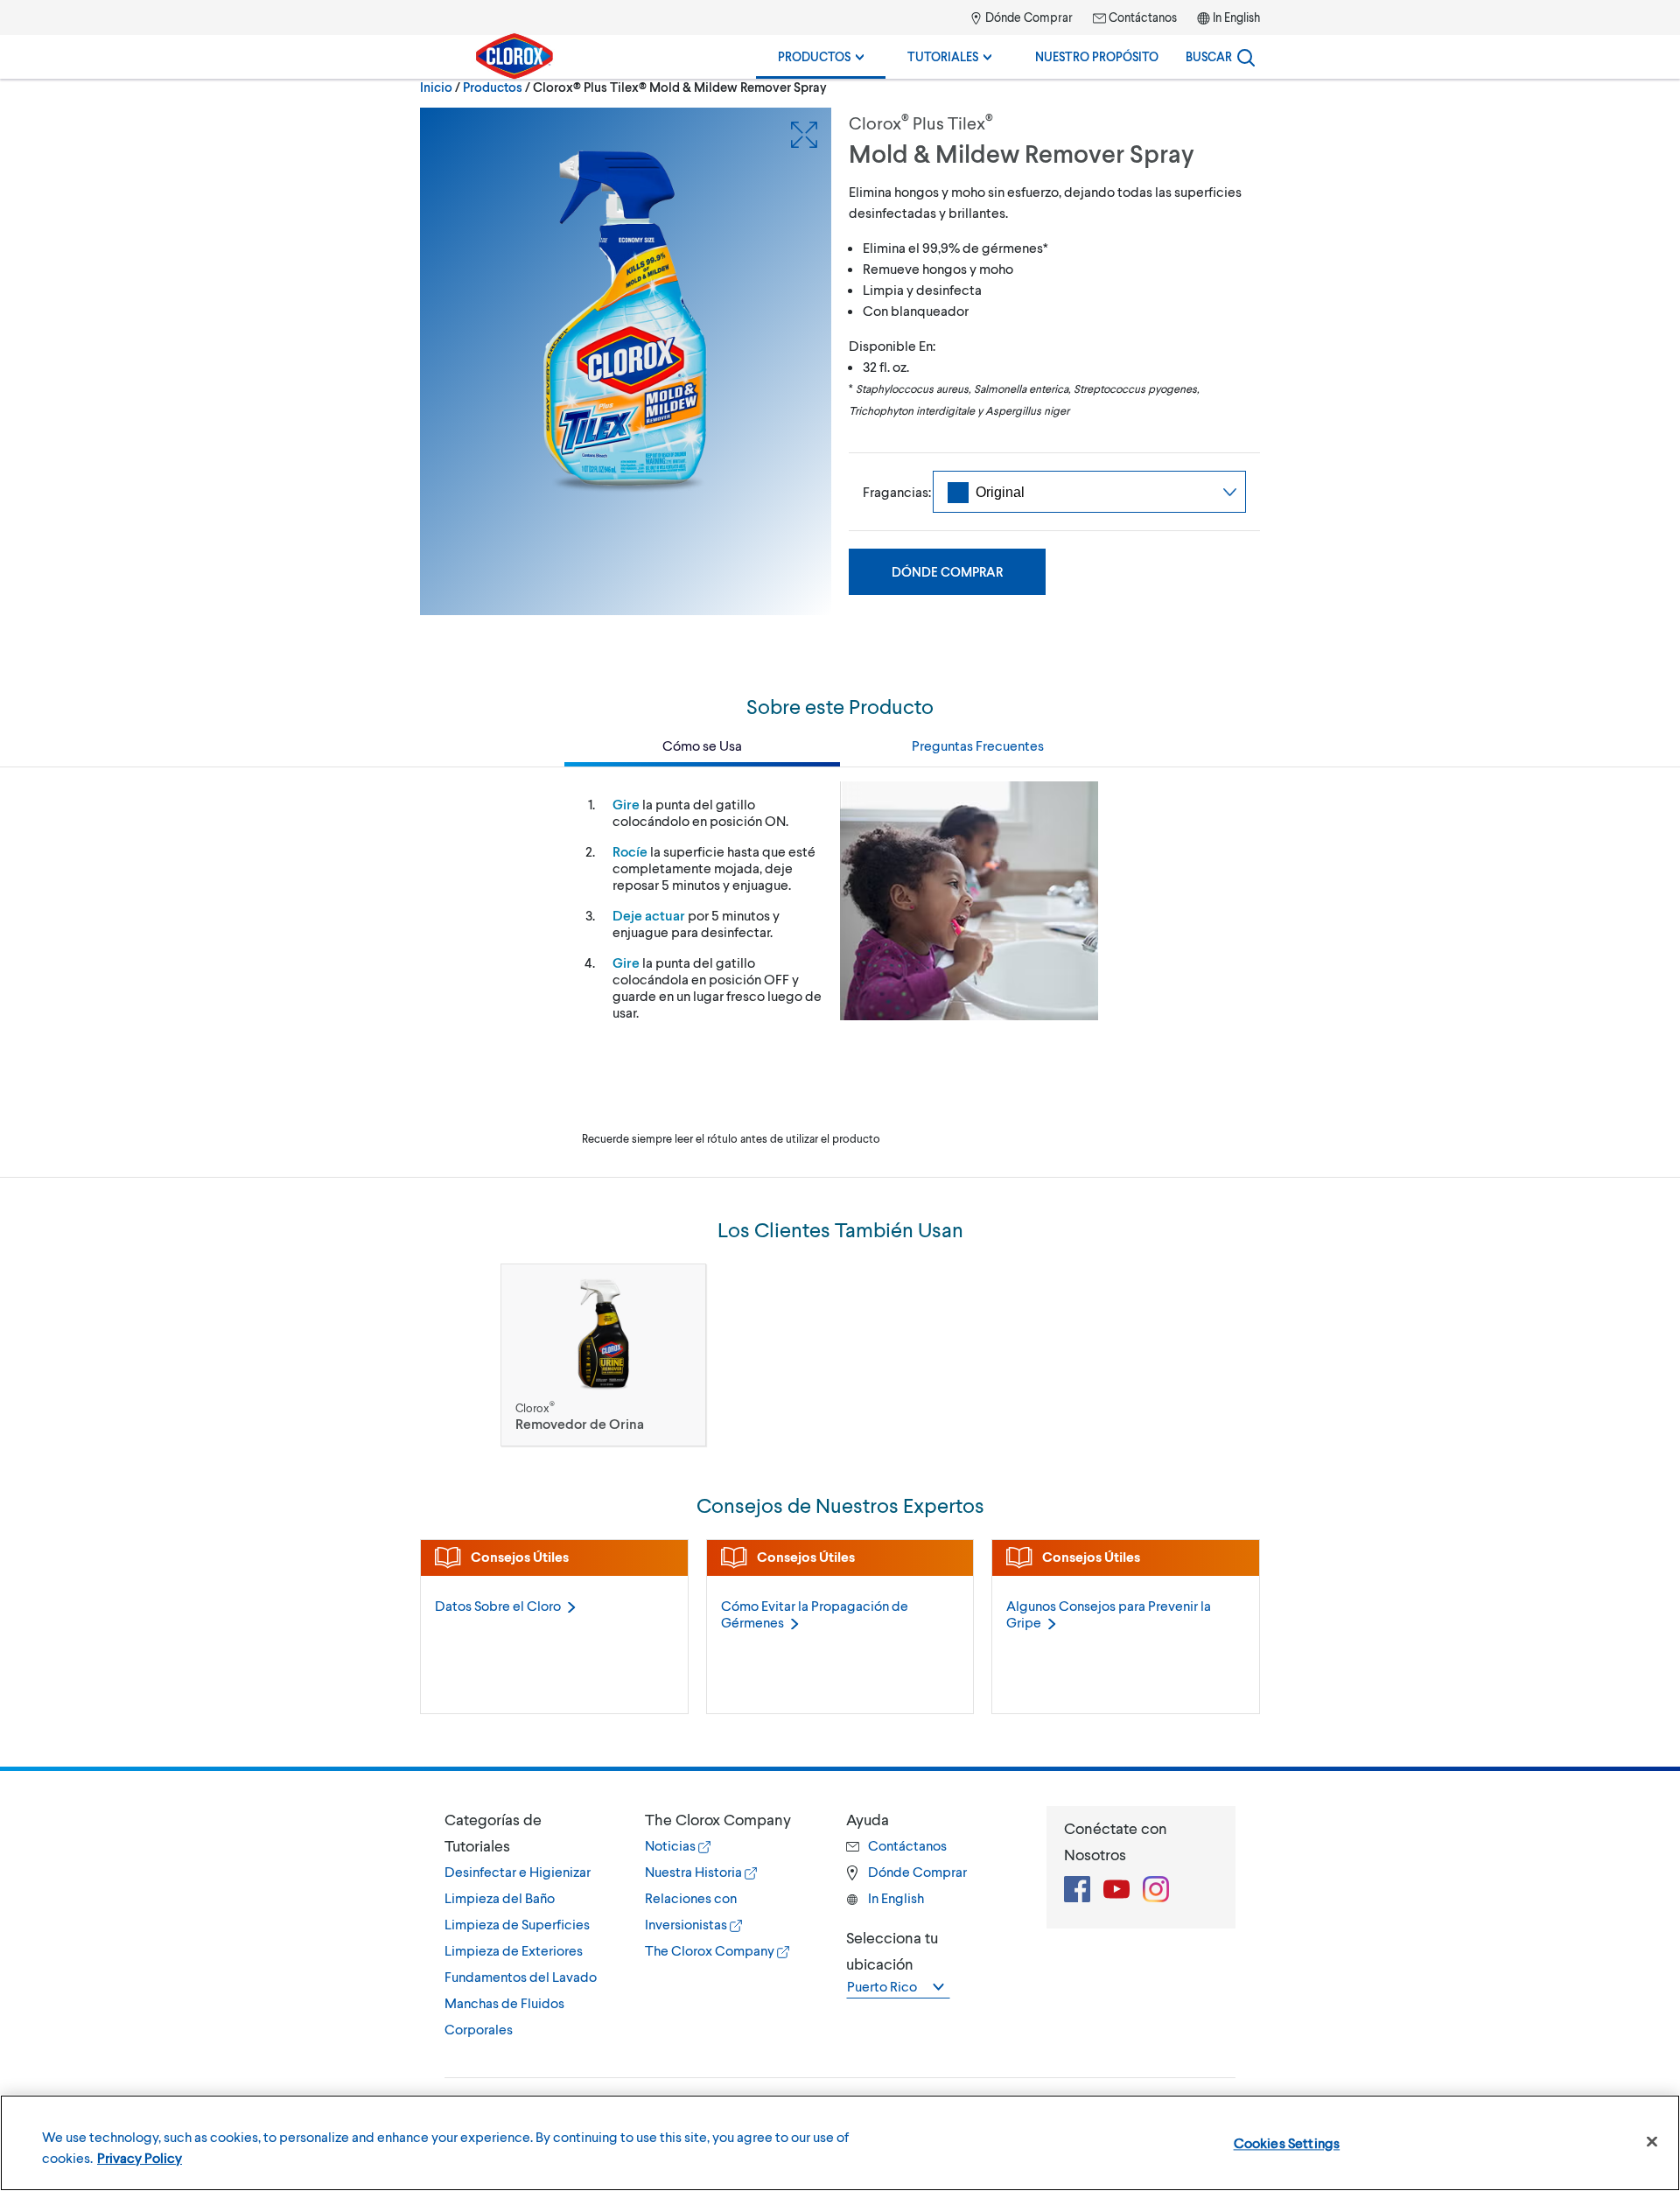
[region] (840, 2143)
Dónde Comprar (1028, 17)
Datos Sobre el (498, 1605)
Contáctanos (1141, 17)
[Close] (1652, 2142)
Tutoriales (944, 56)
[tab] (527, 1924)
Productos (815, 56)
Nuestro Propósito (1097, 56)
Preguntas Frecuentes (978, 745)
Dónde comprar (947, 571)
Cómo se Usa (702, 745)
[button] (527, 1832)
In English (1236, 17)
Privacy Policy (140, 2157)
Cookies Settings (1287, 2142)
